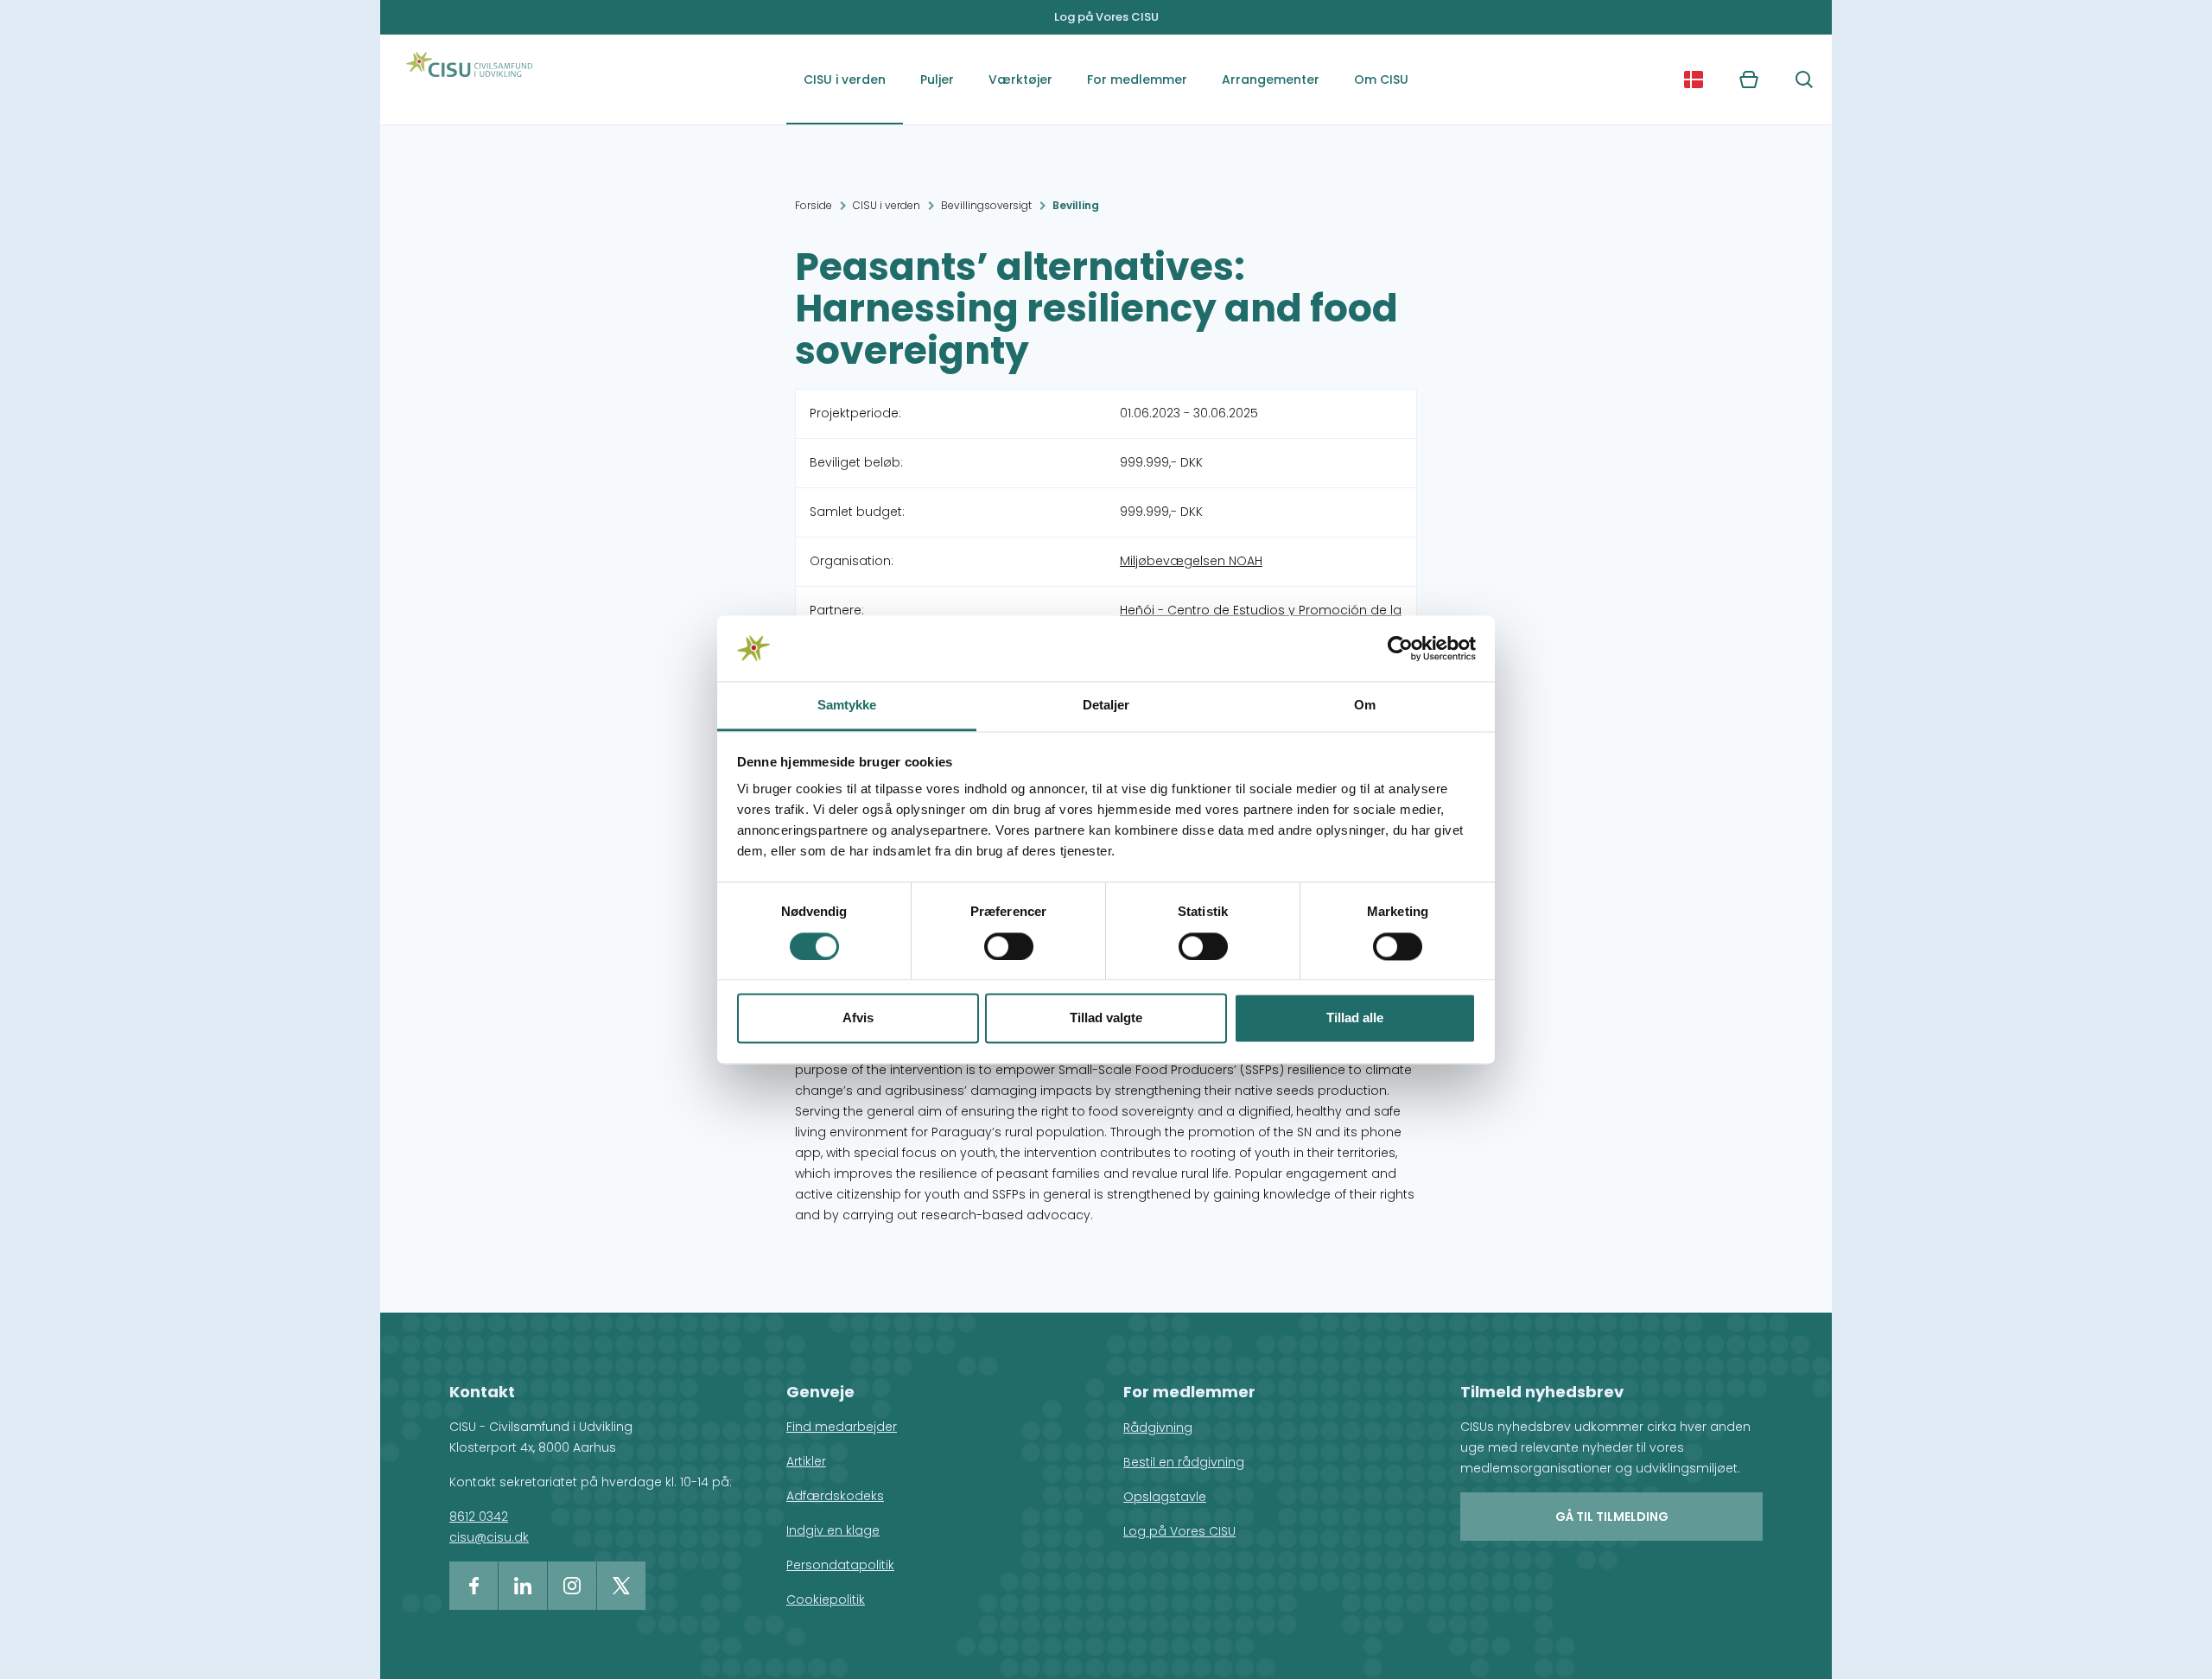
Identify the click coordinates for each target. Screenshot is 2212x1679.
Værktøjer (1020, 79)
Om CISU (1381, 79)
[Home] (469, 79)
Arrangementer (1271, 79)
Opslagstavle (1165, 1497)
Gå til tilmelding (1612, 1517)
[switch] (1009, 946)
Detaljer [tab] (1106, 706)
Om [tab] (1365, 706)
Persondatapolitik (840, 1565)
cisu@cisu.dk (489, 1537)
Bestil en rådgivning (1184, 1462)
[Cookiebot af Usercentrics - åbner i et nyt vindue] (1400, 648)
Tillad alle (1355, 1018)
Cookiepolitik (826, 1600)
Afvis (858, 1018)
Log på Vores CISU (1106, 17)
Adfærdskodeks (835, 1496)
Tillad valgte (1106, 1018)
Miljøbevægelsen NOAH (1191, 561)
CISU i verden (845, 79)
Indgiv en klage (833, 1530)
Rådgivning (1158, 1428)
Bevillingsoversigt (986, 205)
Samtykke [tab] (847, 706)
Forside (814, 205)
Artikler (806, 1461)
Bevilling (1076, 205)
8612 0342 (479, 1517)
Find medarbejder (842, 1427)
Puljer (937, 79)
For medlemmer (1137, 79)
